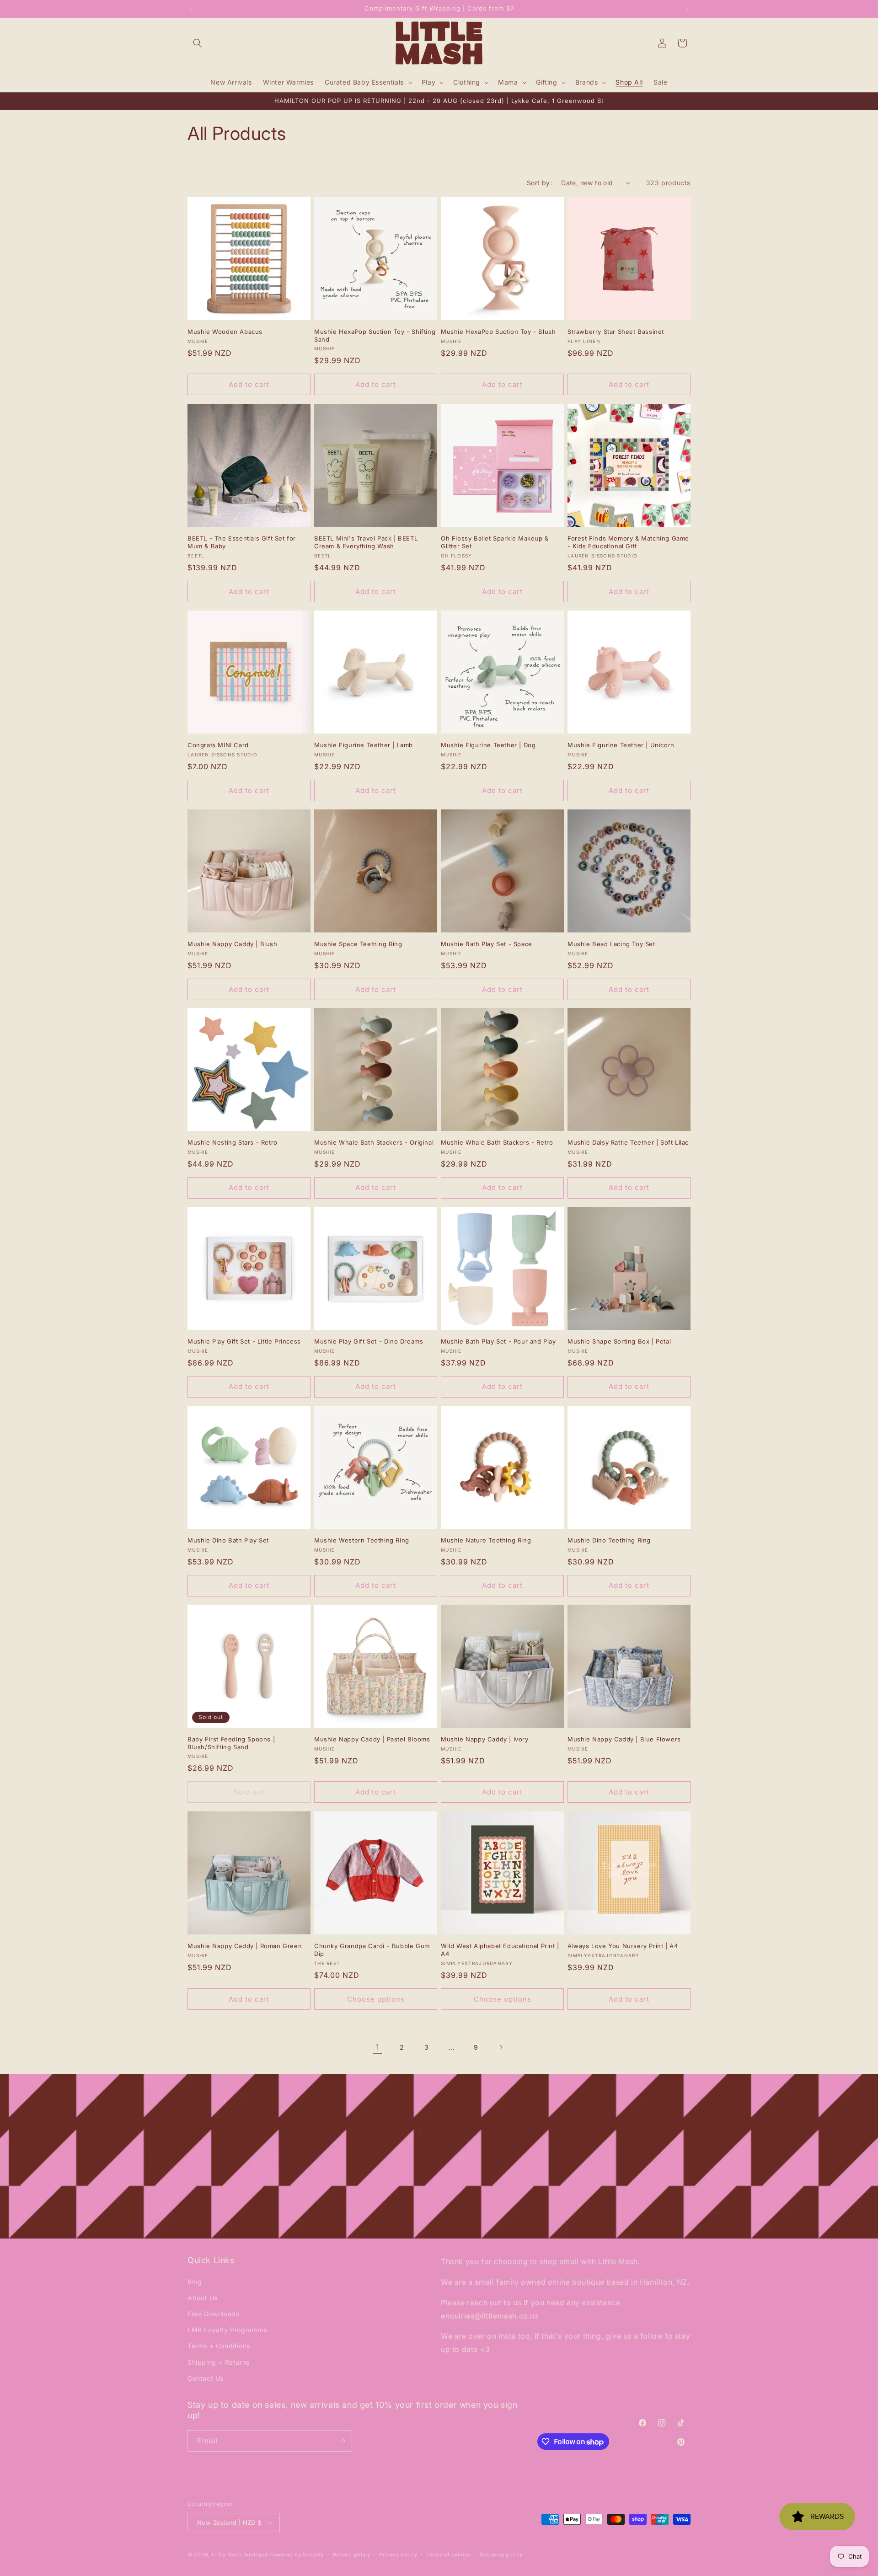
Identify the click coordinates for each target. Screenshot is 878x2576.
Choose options (376, 1999)
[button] (198, 43)
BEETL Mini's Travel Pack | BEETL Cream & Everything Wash (366, 542)
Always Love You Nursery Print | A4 (623, 1946)
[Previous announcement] (191, 9)
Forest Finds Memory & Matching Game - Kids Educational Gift (628, 542)
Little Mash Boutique (240, 2555)
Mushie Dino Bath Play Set (228, 1540)
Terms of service (448, 2555)
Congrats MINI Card (218, 745)
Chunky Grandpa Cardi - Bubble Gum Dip (372, 1950)
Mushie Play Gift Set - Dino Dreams (369, 1341)
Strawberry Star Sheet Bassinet (616, 332)
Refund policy (352, 2555)
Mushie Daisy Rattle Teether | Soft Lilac (628, 1142)
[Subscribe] (342, 2441)
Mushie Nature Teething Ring (486, 1540)
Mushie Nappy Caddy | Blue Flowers (624, 1739)
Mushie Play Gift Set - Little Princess (244, 1341)
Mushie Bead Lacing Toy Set (611, 944)
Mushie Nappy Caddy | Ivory (485, 1739)
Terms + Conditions (219, 2346)
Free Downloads (213, 2313)
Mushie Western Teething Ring (362, 1540)
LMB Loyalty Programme (228, 2330)
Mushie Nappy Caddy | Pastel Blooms (372, 1739)
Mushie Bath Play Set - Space (487, 944)
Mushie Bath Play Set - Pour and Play (498, 1341)
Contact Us (206, 2378)
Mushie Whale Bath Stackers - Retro (497, 1142)
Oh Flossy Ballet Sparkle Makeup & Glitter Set (495, 542)
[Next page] (501, 2047)
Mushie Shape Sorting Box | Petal (619, 1341)
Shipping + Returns (219, 2362)
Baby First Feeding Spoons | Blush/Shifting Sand (231, 1743)
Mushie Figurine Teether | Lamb (364, 745)
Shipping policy (501, 2555)
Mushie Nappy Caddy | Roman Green (245, 1946)
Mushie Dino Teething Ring (609, 1540)
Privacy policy (398, 2555)
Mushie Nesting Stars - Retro (233, 1142)
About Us (203, 2297)
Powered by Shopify (297, 2555)
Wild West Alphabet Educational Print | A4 (500, 1950)
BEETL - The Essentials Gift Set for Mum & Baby (242, 542)
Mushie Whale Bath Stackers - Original (374, 1142)
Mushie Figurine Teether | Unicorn (621, 745)
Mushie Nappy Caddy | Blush (233, 944)
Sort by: (539, 183)
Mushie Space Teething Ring (358, 944)
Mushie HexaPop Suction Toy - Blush (498, 332)
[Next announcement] (687, 9)
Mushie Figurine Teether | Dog (488, 745)
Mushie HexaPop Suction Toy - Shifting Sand (375, 335)
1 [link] (377, 2047)
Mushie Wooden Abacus (225, 332)
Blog (195, 2281)
